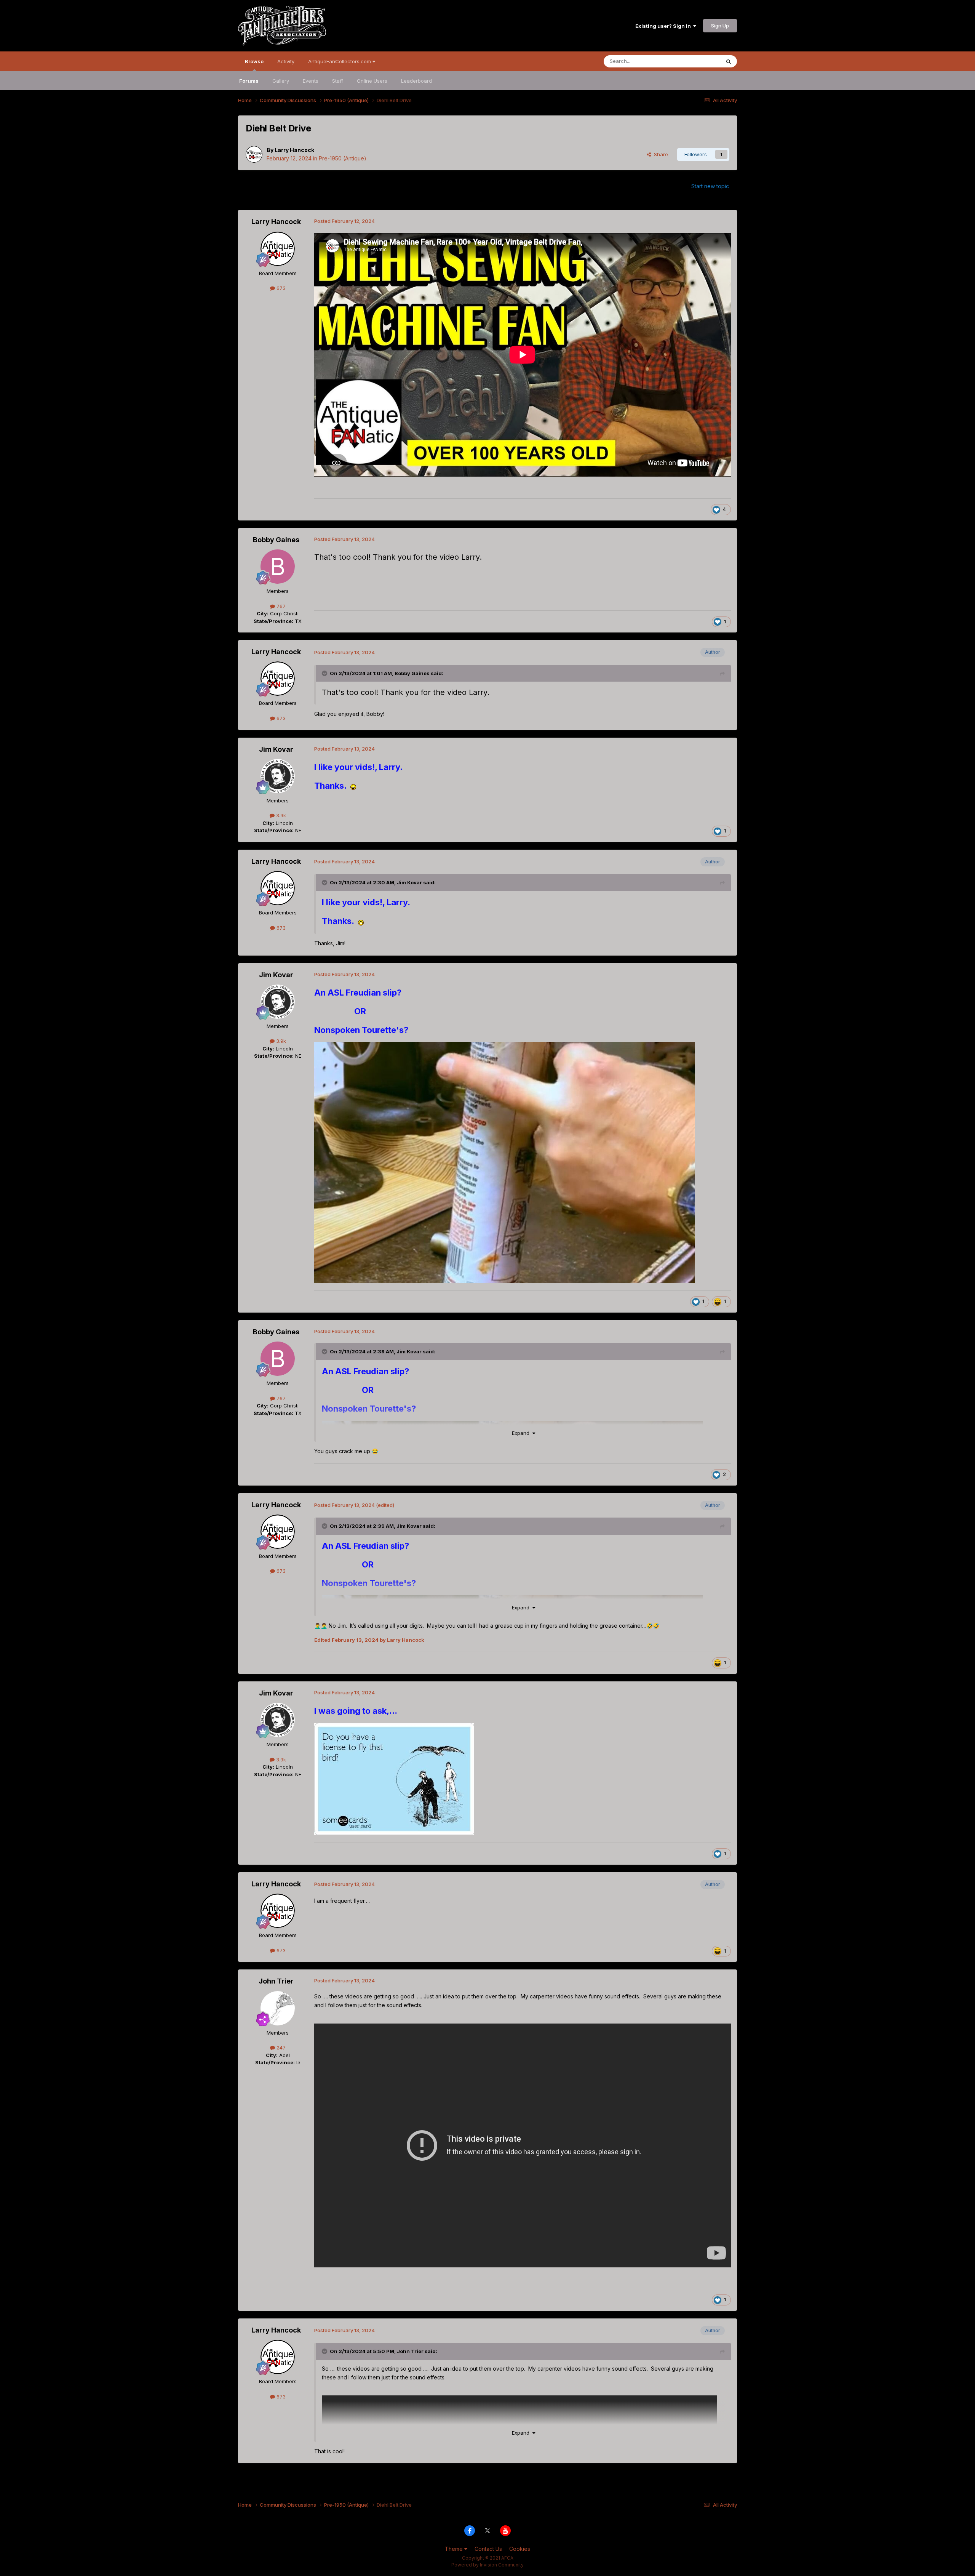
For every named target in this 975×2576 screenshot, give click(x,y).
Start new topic (710, 186)
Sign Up (720, 26)
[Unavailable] (505, 1162)
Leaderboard (416, 81)
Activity (286, 61)
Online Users (372, 81)
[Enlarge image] (353, 787)
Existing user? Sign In (664, 26)
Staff (338, 81)
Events (311, 81)
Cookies (520, 2549)
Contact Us (488, 2549)
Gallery (281, 81)
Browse (254, 61)
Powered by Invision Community (487, 2565)
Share (659, 154)
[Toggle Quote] (325, 673)
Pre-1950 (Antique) (343, 158)
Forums (249, 81)
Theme (455, 2549)
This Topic (698, 61)
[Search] (729, 61)
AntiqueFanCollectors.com (340, 61)
